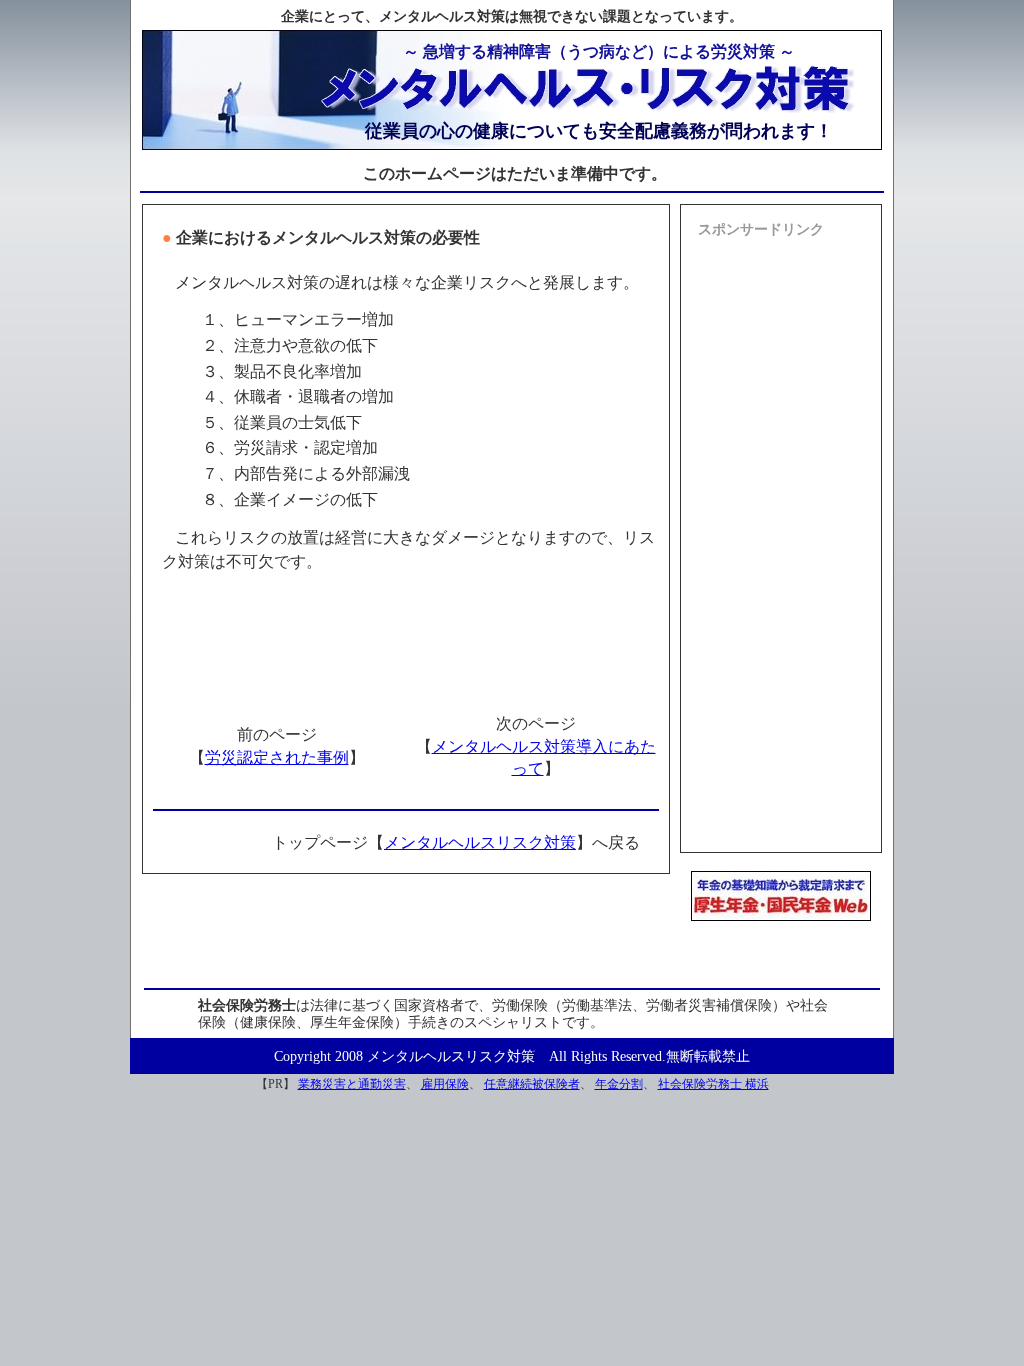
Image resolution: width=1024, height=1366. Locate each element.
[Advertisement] (781, 547)
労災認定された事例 (277, 757)
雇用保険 (445, 1084)
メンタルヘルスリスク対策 (480, 842)
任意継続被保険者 (532, 1084)
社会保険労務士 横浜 (713, 1084)
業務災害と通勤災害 (352, 1084)
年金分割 (619, 1084)
